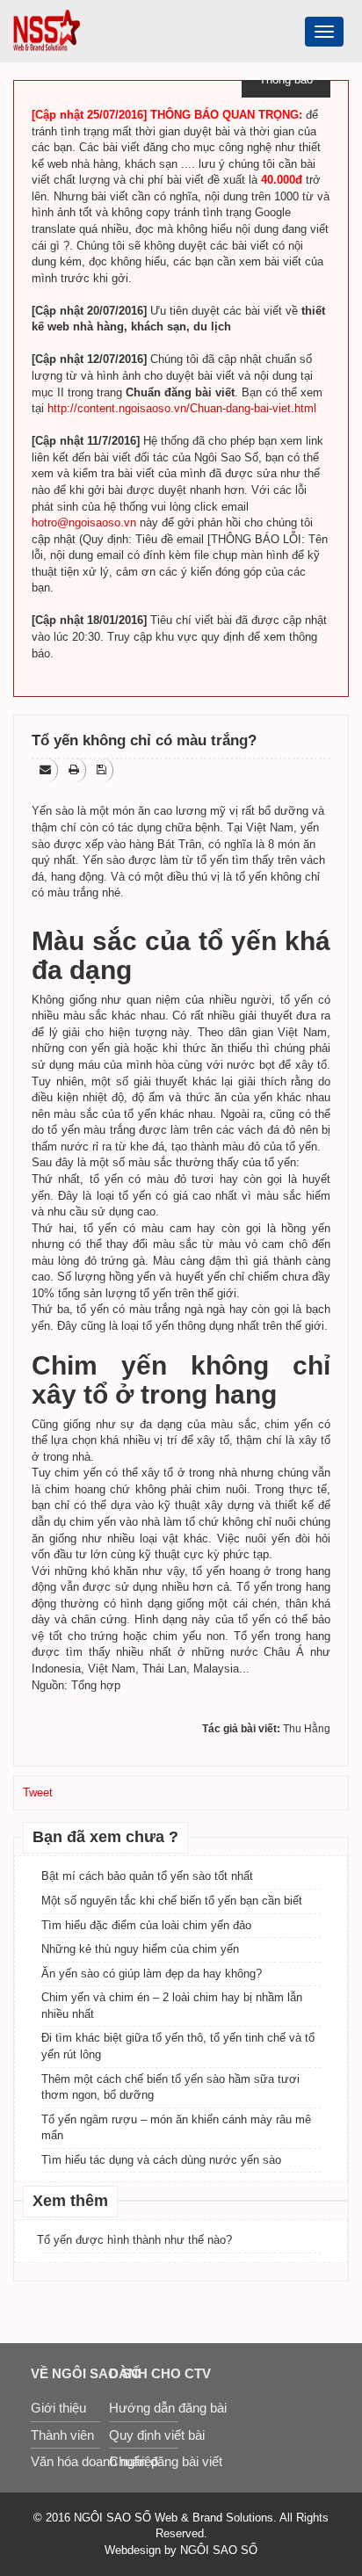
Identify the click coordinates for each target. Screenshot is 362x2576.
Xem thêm (70, 2201)
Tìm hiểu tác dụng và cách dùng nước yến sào (161, 2160)
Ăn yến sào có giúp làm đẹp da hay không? (152, 1974)
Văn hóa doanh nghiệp (65, 2461)
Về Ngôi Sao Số (65, 2373)
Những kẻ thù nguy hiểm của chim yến (140, 1949)
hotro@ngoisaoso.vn (84, 522)
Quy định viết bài (144, 2435)
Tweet (38, 1792)
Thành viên (62, 2435)
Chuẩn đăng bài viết (144, 2461)
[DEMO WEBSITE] (47, 29)
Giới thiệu (58, 2408)
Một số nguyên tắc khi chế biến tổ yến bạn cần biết (172, 1901)
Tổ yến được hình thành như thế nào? (134, 2240)
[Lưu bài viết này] (103, 769)
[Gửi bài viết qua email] (47, 769)
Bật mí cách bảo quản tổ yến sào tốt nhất (147, 1876)
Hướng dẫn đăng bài (144, 2408)
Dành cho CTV (144, 2373)
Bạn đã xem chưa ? (105, 1837)
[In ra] (75, 769)
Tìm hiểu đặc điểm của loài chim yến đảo (146, 1925)
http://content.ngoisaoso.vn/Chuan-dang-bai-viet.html (182, 408)
